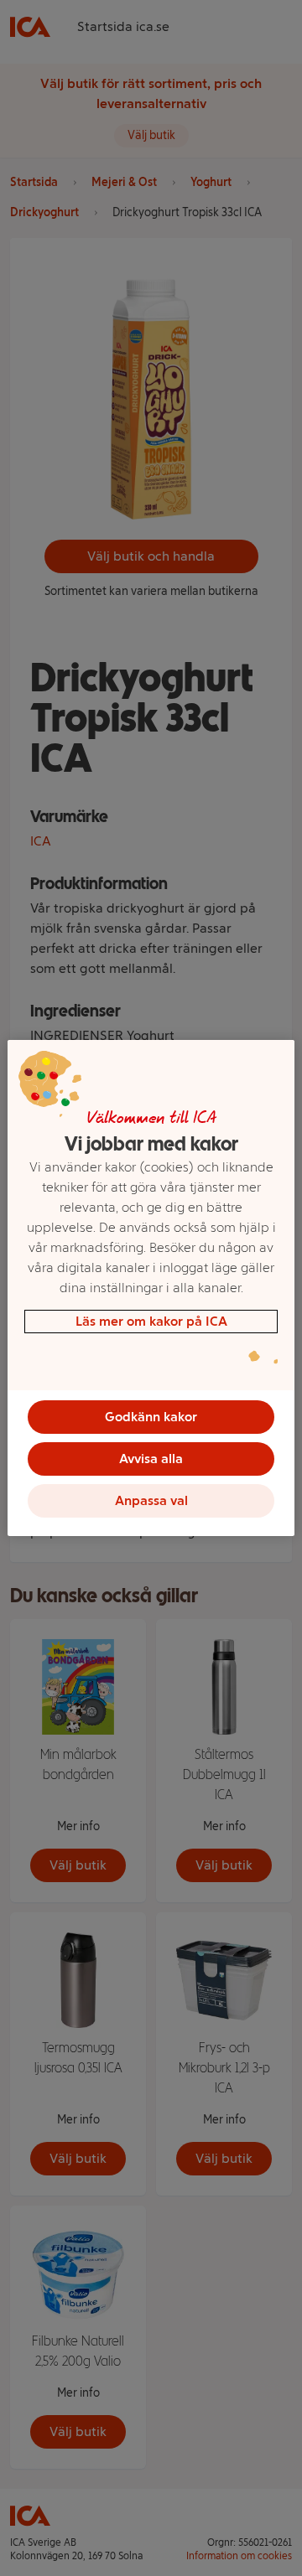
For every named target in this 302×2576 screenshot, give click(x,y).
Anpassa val (151, 1500)
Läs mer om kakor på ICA (151, 1321)
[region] (151, 1288)
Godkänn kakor (151, 1417)
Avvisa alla (151, 1459)
